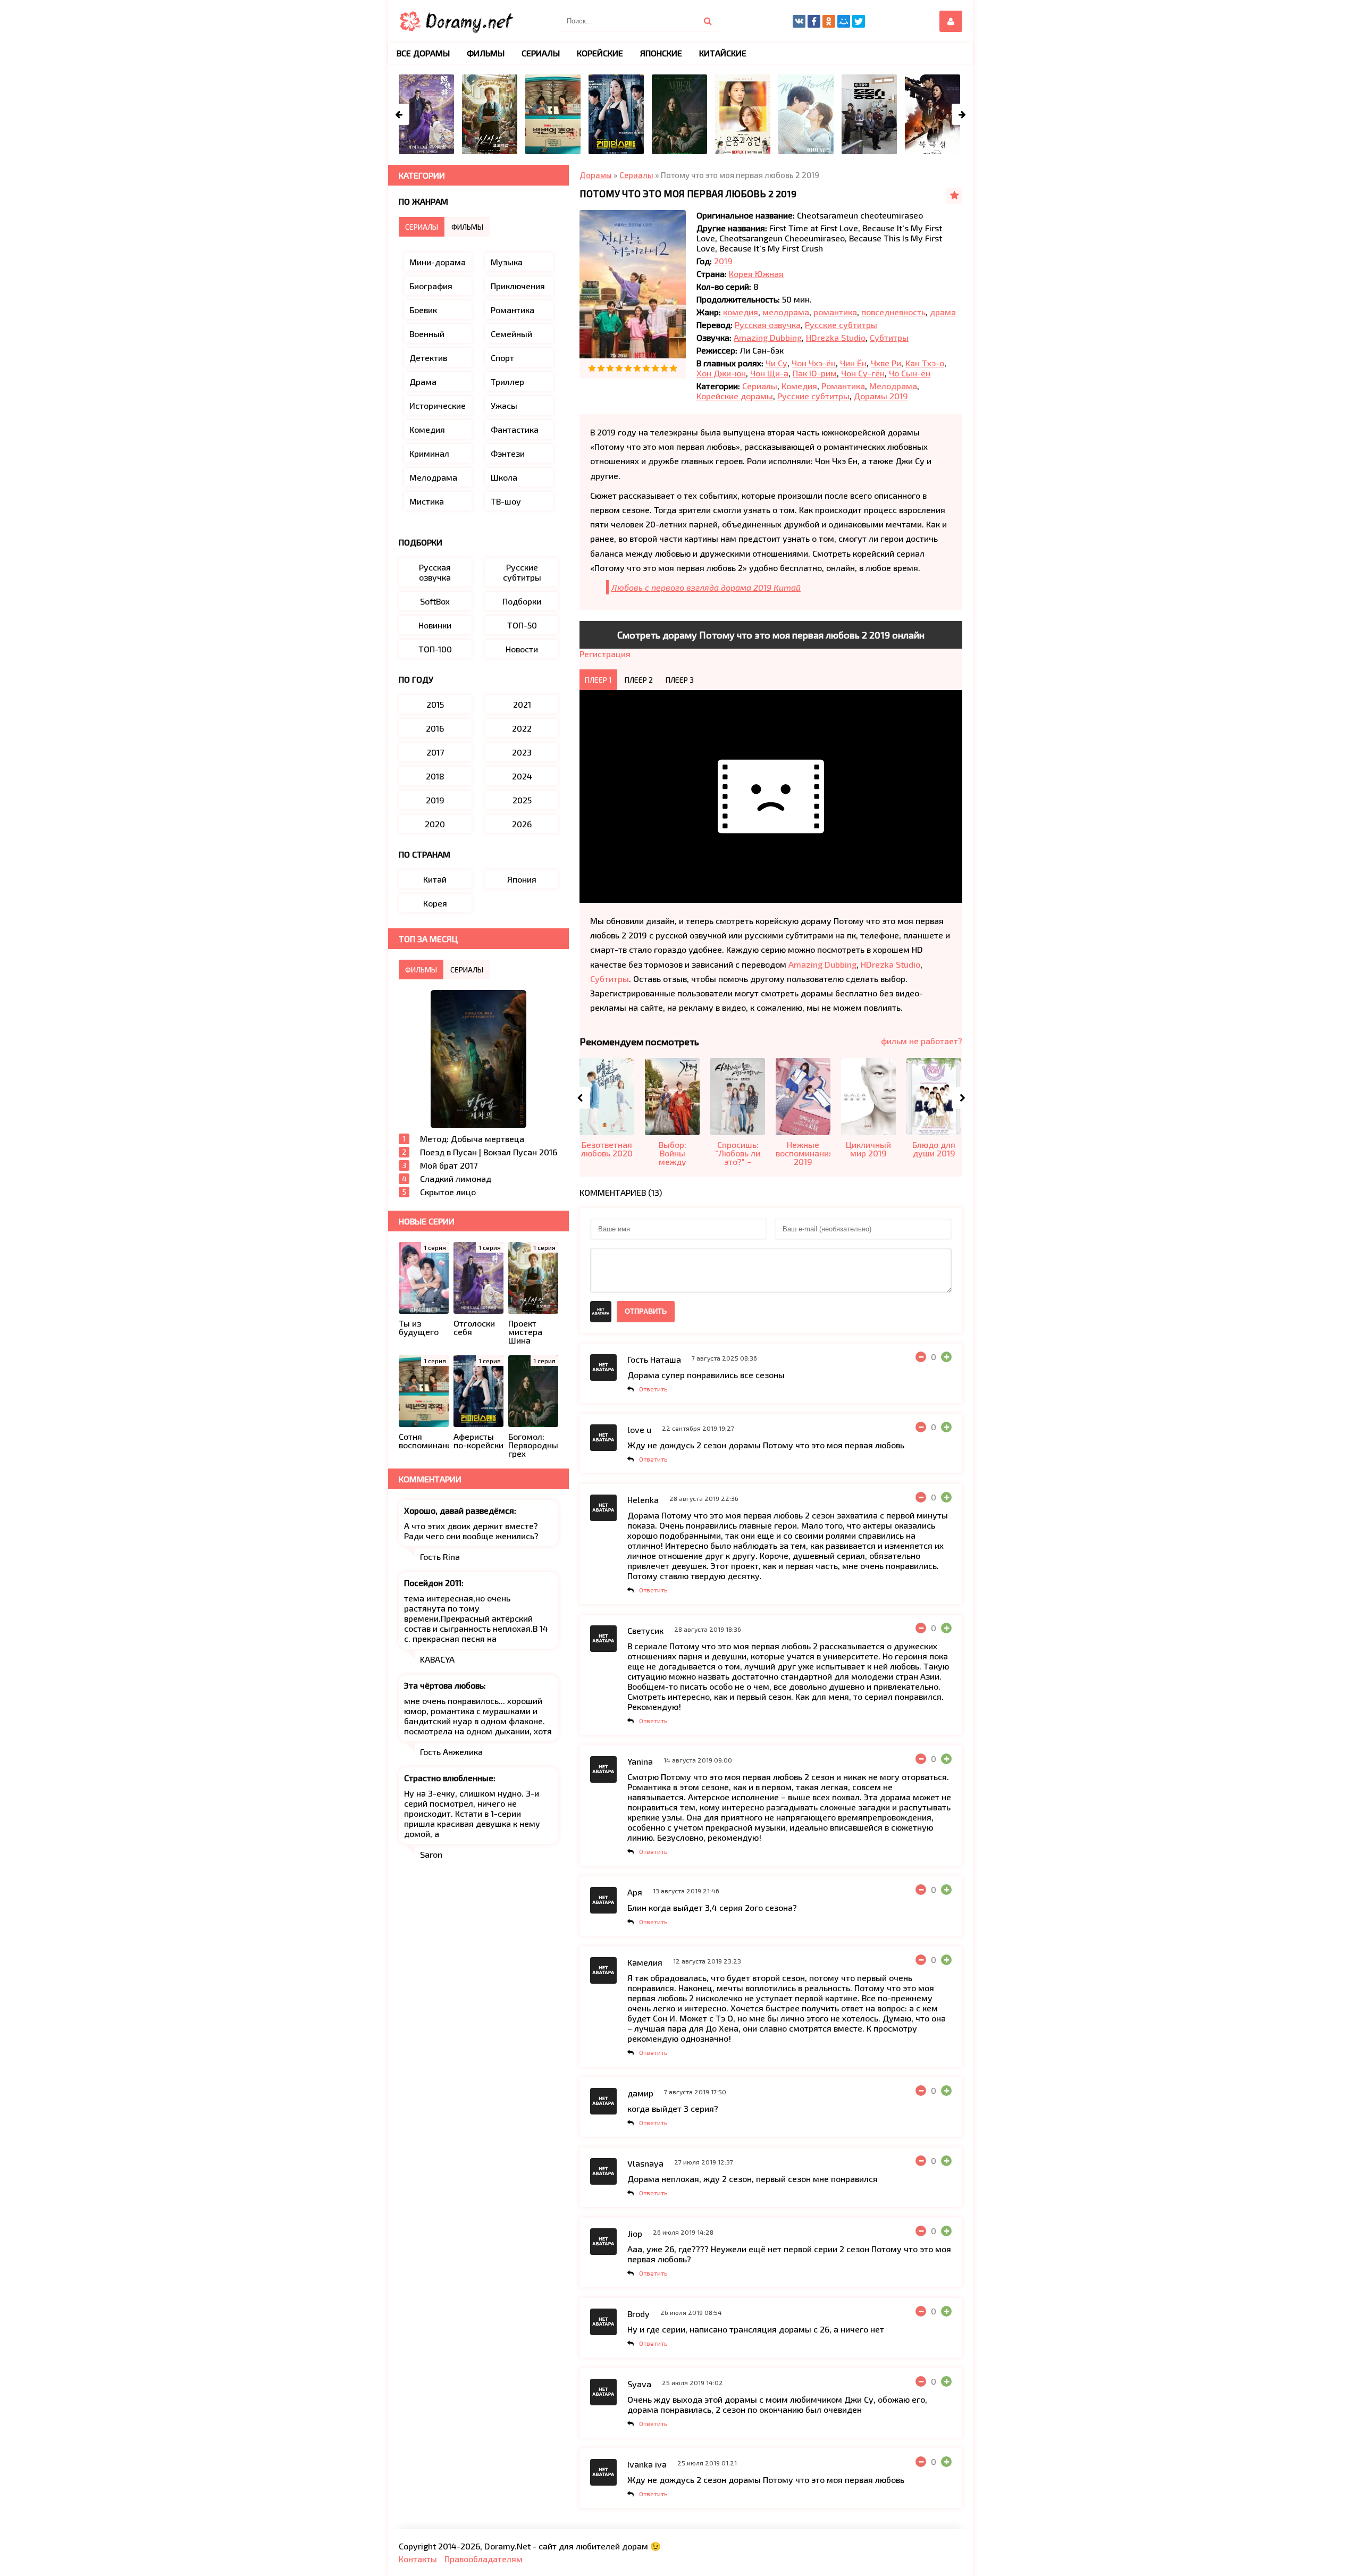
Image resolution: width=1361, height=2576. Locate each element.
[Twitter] (859, 21)
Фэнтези (508, 453)
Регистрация (605, 654)
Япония (522, 879)
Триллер (507, 381)
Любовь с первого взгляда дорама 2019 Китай (706, 587)
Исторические (438, 405)
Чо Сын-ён (910, 373)
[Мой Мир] (844, 21)
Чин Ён (853, 363)
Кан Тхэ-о (925, 363)
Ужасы (504, 405)
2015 (435, 704)
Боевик (423, 310)
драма (943, 312)
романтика (835, 312)
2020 (435, 824)
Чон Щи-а (769, 373)
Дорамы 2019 (881, 396)
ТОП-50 (522, 625)
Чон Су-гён (863, 373)
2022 (522, 728)
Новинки (435, 625)
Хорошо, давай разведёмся (459, 1510)
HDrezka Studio (836, 337)
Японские (661, 53)
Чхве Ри (886, 363)
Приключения (518, 286)
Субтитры (889, 337)
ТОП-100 (435, 649)
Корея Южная (756, 274)
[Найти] (708, 21)
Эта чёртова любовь (444, 1685)
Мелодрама (893, 386)
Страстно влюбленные (449, 1778)
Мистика (427, 501)
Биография (431, 286)
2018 (435, 776)
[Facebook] (814, 21)
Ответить (653, 1389)
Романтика (843, 386)
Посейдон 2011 (433, 1583)
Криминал (429, 453)
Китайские (723, 53)
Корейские (600, 53)
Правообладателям (484, 2559)
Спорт (502, 358)
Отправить (646, 1311)
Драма (423, 381)
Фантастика (515, 429)
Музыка (507, 262)
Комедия (799, 386)
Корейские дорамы (735, 396)
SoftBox (435, 601)
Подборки (522, 601)
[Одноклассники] (829, 21)
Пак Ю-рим (815, 373)
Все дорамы (423, 53)
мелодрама (786, 312)
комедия (741, 312)
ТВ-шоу (506, 501)
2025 (522, 800)
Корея (435, 903)
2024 (522, 776)
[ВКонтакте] (799, 21)
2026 (522, 824)
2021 (522, 704)
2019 (723, 261)
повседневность (893, 312)
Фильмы (486, 53)
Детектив (428, 358)
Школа (504, 477)
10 (673, 368)
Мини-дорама (438, 262)
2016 (435, 728)
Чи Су (776, 363)
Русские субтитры (841, 325)
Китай (435, 879)
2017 (435, 752)
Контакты (418, 2559)
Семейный (511, 334)
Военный (427, 334)
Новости (522, 649)
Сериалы (760, 386)
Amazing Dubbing (768, 337)
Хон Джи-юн (721, 373)
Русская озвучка (768, 325)
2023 (522, 752)
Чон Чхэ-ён (814, 363)
